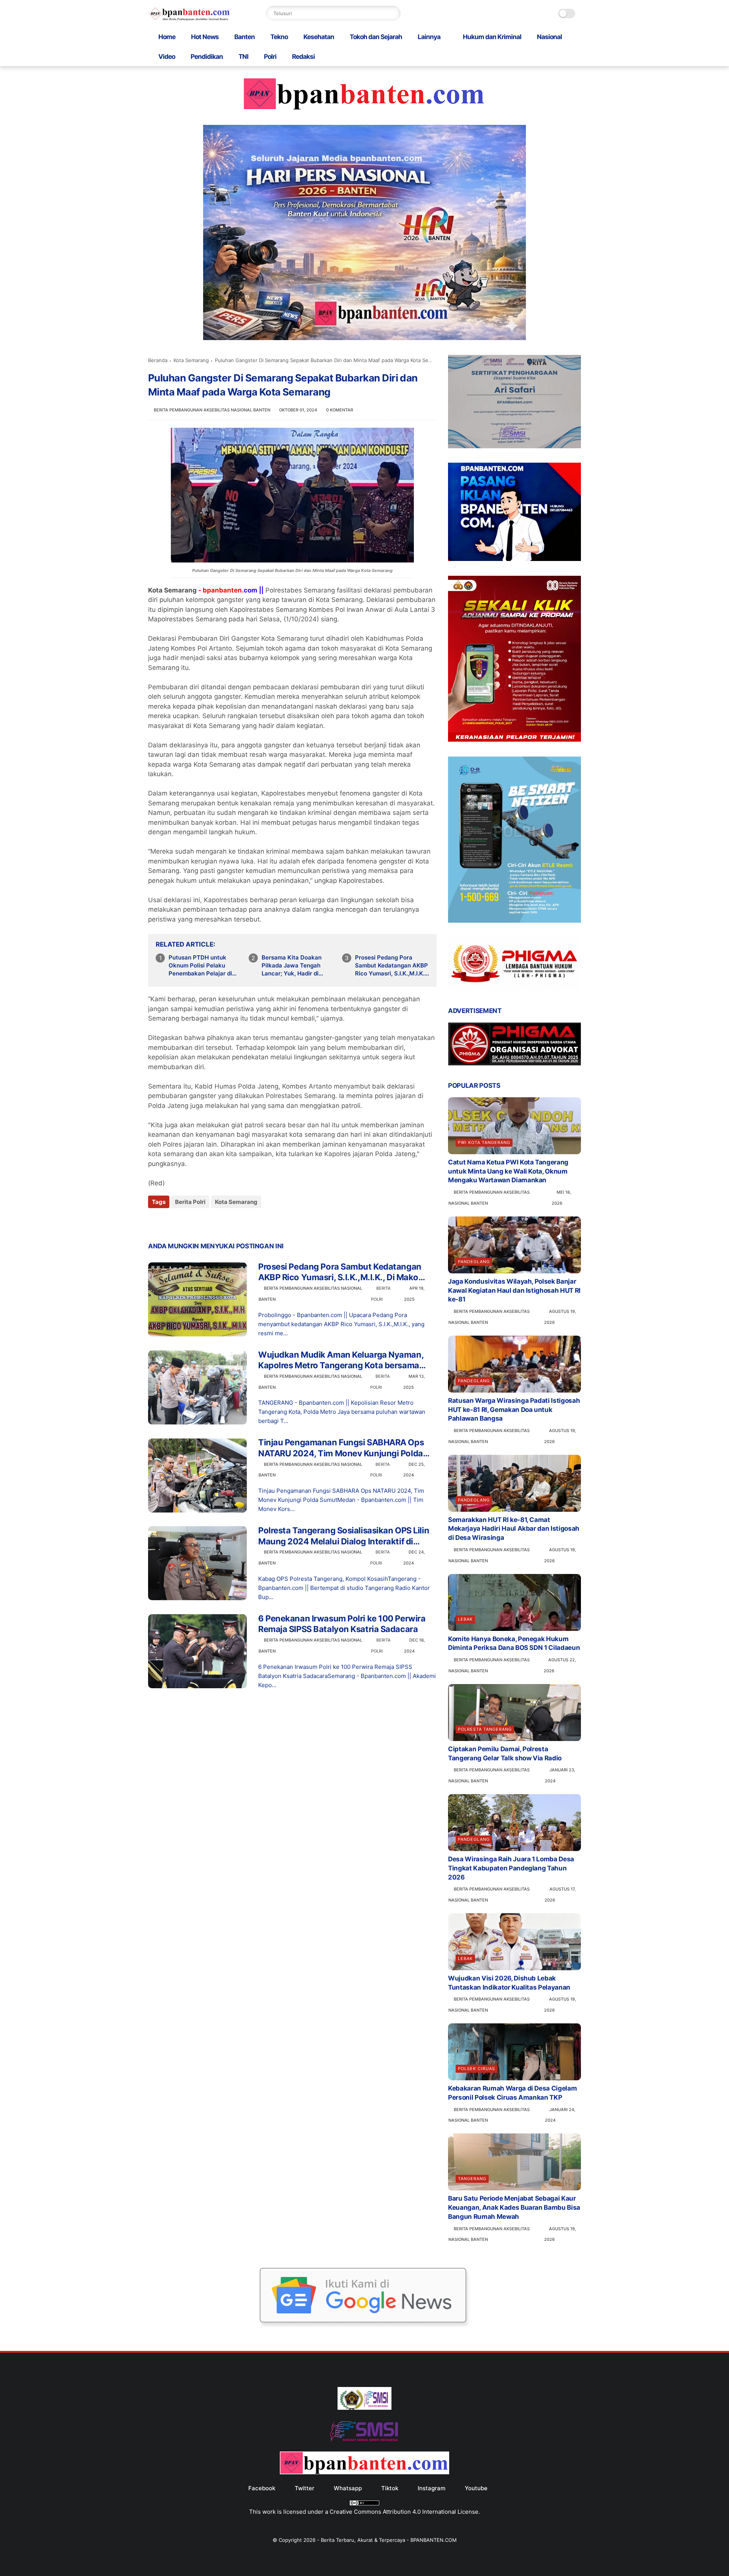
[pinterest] (200, 1222)
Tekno (279, 37)
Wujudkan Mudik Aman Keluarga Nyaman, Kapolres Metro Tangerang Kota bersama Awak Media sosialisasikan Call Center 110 (342, 1360)
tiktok (390, 2488)
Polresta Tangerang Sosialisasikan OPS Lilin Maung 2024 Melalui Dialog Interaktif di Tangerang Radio (344, 1536)
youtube (476, 2488)
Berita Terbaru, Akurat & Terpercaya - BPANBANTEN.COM (389, 2540)
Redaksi (303, 57)
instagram (432, 2488)
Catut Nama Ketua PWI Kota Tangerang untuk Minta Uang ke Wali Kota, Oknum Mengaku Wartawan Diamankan (508, 1171)
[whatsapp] (185, 1222)
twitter (305, 2488)
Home (167, 37)
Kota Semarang (191, 360)
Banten (245, 37)
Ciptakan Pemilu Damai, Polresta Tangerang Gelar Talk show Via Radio (505, 1754)
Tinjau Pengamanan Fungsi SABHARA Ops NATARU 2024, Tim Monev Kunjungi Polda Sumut (341, 1448)
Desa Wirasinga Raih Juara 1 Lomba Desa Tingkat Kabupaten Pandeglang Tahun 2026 (511, 1868)
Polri (270, 57)
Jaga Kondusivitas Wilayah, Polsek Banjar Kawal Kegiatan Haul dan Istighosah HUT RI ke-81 (514, 1290)
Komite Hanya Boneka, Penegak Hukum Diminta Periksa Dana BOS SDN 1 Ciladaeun (514, 1643)
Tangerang (472, 2179)
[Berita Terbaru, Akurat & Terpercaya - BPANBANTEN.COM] (190, 19)
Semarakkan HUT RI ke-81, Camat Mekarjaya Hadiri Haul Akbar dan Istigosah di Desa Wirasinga (514, 1529)
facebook (262, 2488)
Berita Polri (190, 1202)
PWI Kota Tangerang (484, 1142)
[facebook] (155, 1222)
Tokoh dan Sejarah (376, 37)
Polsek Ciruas (477, 2069)
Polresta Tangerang (485, 1729)
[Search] (393, 13)
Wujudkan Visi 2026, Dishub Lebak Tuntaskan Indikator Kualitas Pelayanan (509, 1983)
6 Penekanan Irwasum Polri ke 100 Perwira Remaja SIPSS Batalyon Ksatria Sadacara (342, 1624)
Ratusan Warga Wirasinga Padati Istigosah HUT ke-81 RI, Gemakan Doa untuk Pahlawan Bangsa (514, 1410)
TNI (243, 57)
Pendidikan (207, 57)
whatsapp (348, 2488)
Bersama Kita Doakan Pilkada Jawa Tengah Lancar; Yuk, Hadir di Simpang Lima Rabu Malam (299, 966)
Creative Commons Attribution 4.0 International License (404, 2512)
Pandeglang (474, 1262)
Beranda (158, 360)
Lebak (465, 1619)
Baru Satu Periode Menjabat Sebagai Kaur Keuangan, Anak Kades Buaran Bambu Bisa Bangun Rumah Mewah (514, 2207)
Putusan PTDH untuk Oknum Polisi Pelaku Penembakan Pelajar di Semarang (200, 966)
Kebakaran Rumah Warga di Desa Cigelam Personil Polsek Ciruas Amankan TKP (512, 2093)
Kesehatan (319, 37)
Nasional (549, 37)
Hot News (205, 37)
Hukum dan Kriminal (492, 37)
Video (167, 57)
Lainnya (429, 37)
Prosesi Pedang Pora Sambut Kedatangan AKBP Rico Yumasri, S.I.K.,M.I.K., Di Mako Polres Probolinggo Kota (391, 966)
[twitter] (170, 1222)
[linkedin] (215, 1222)
